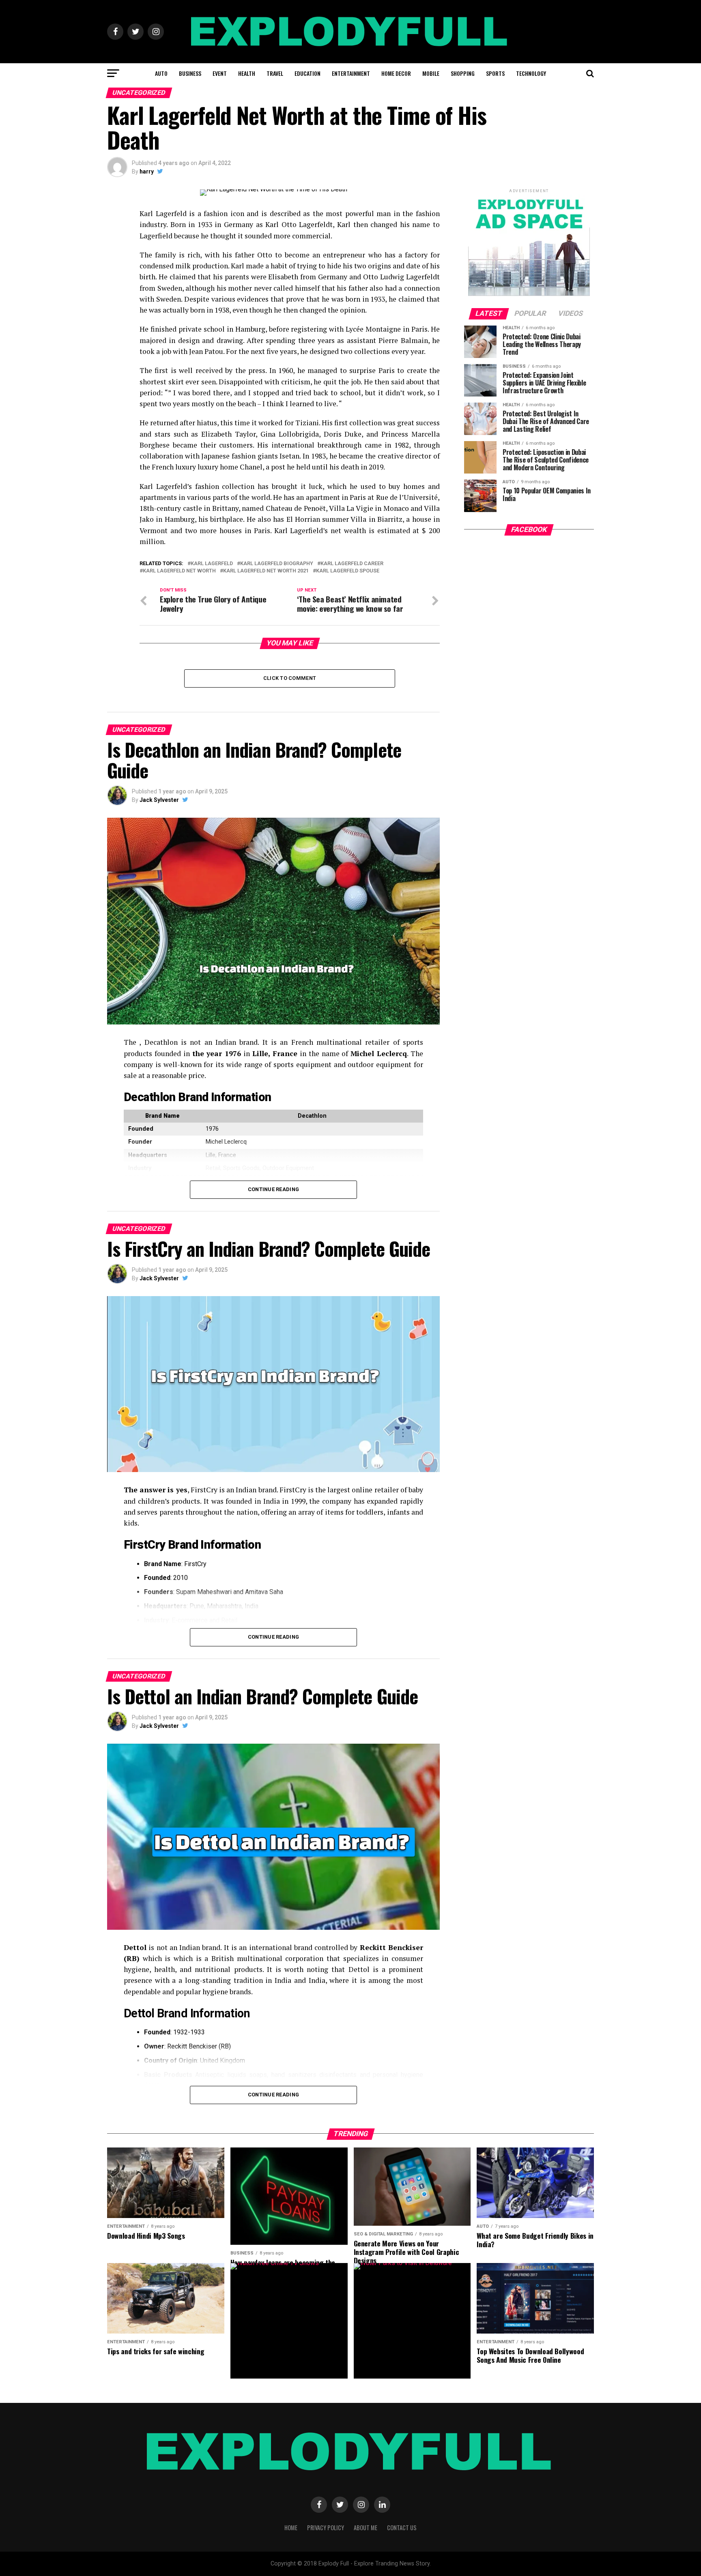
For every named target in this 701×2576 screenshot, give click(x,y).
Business (190, 73)
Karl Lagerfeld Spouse (348, 571)
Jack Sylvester (159, 800)
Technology (531, 73)
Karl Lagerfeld (212, 564)
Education (307, 73)
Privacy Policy (326, 2528)
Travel (275, 73)
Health (247, 73)
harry (147, 171)
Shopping (463, 73)
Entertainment (351, 73)
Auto (161, 73)
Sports (495, 73)
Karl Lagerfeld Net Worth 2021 (266, 571)
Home (291, 2528)
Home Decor (396, 73)
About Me (366, 2528)
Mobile (431, 73)
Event (220, 73)
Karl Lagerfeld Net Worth (179, 571)
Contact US (402, 2528)
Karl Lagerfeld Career (352, 564)
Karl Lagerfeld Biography (277, 564)
